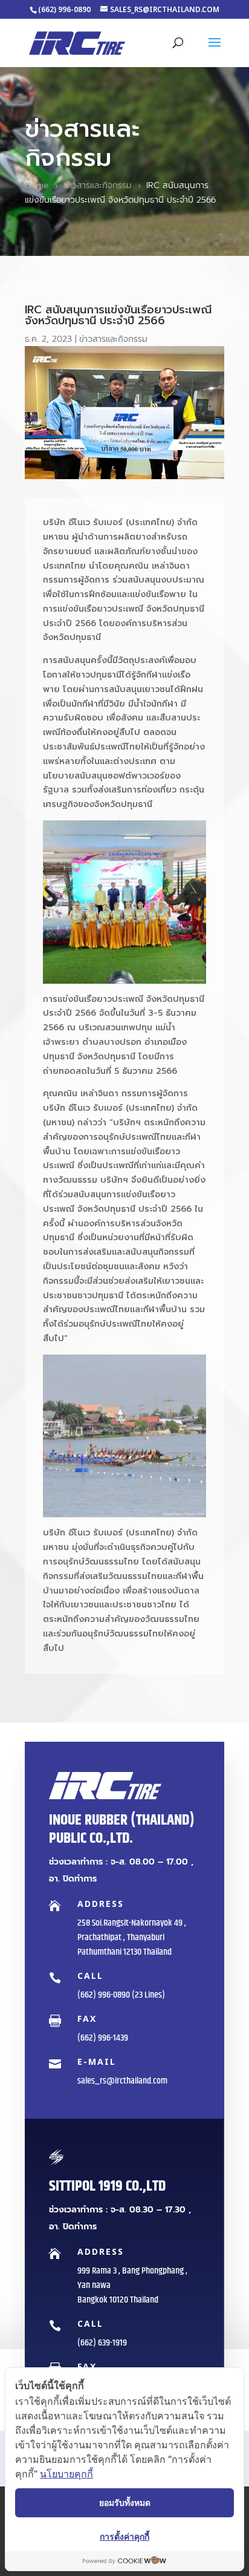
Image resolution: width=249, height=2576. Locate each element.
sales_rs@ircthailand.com (122, 2081)
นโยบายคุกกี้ (66, 2474)
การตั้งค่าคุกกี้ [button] (124, 2536)
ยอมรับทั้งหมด (125, 2502)
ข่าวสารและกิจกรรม (113, 339)
